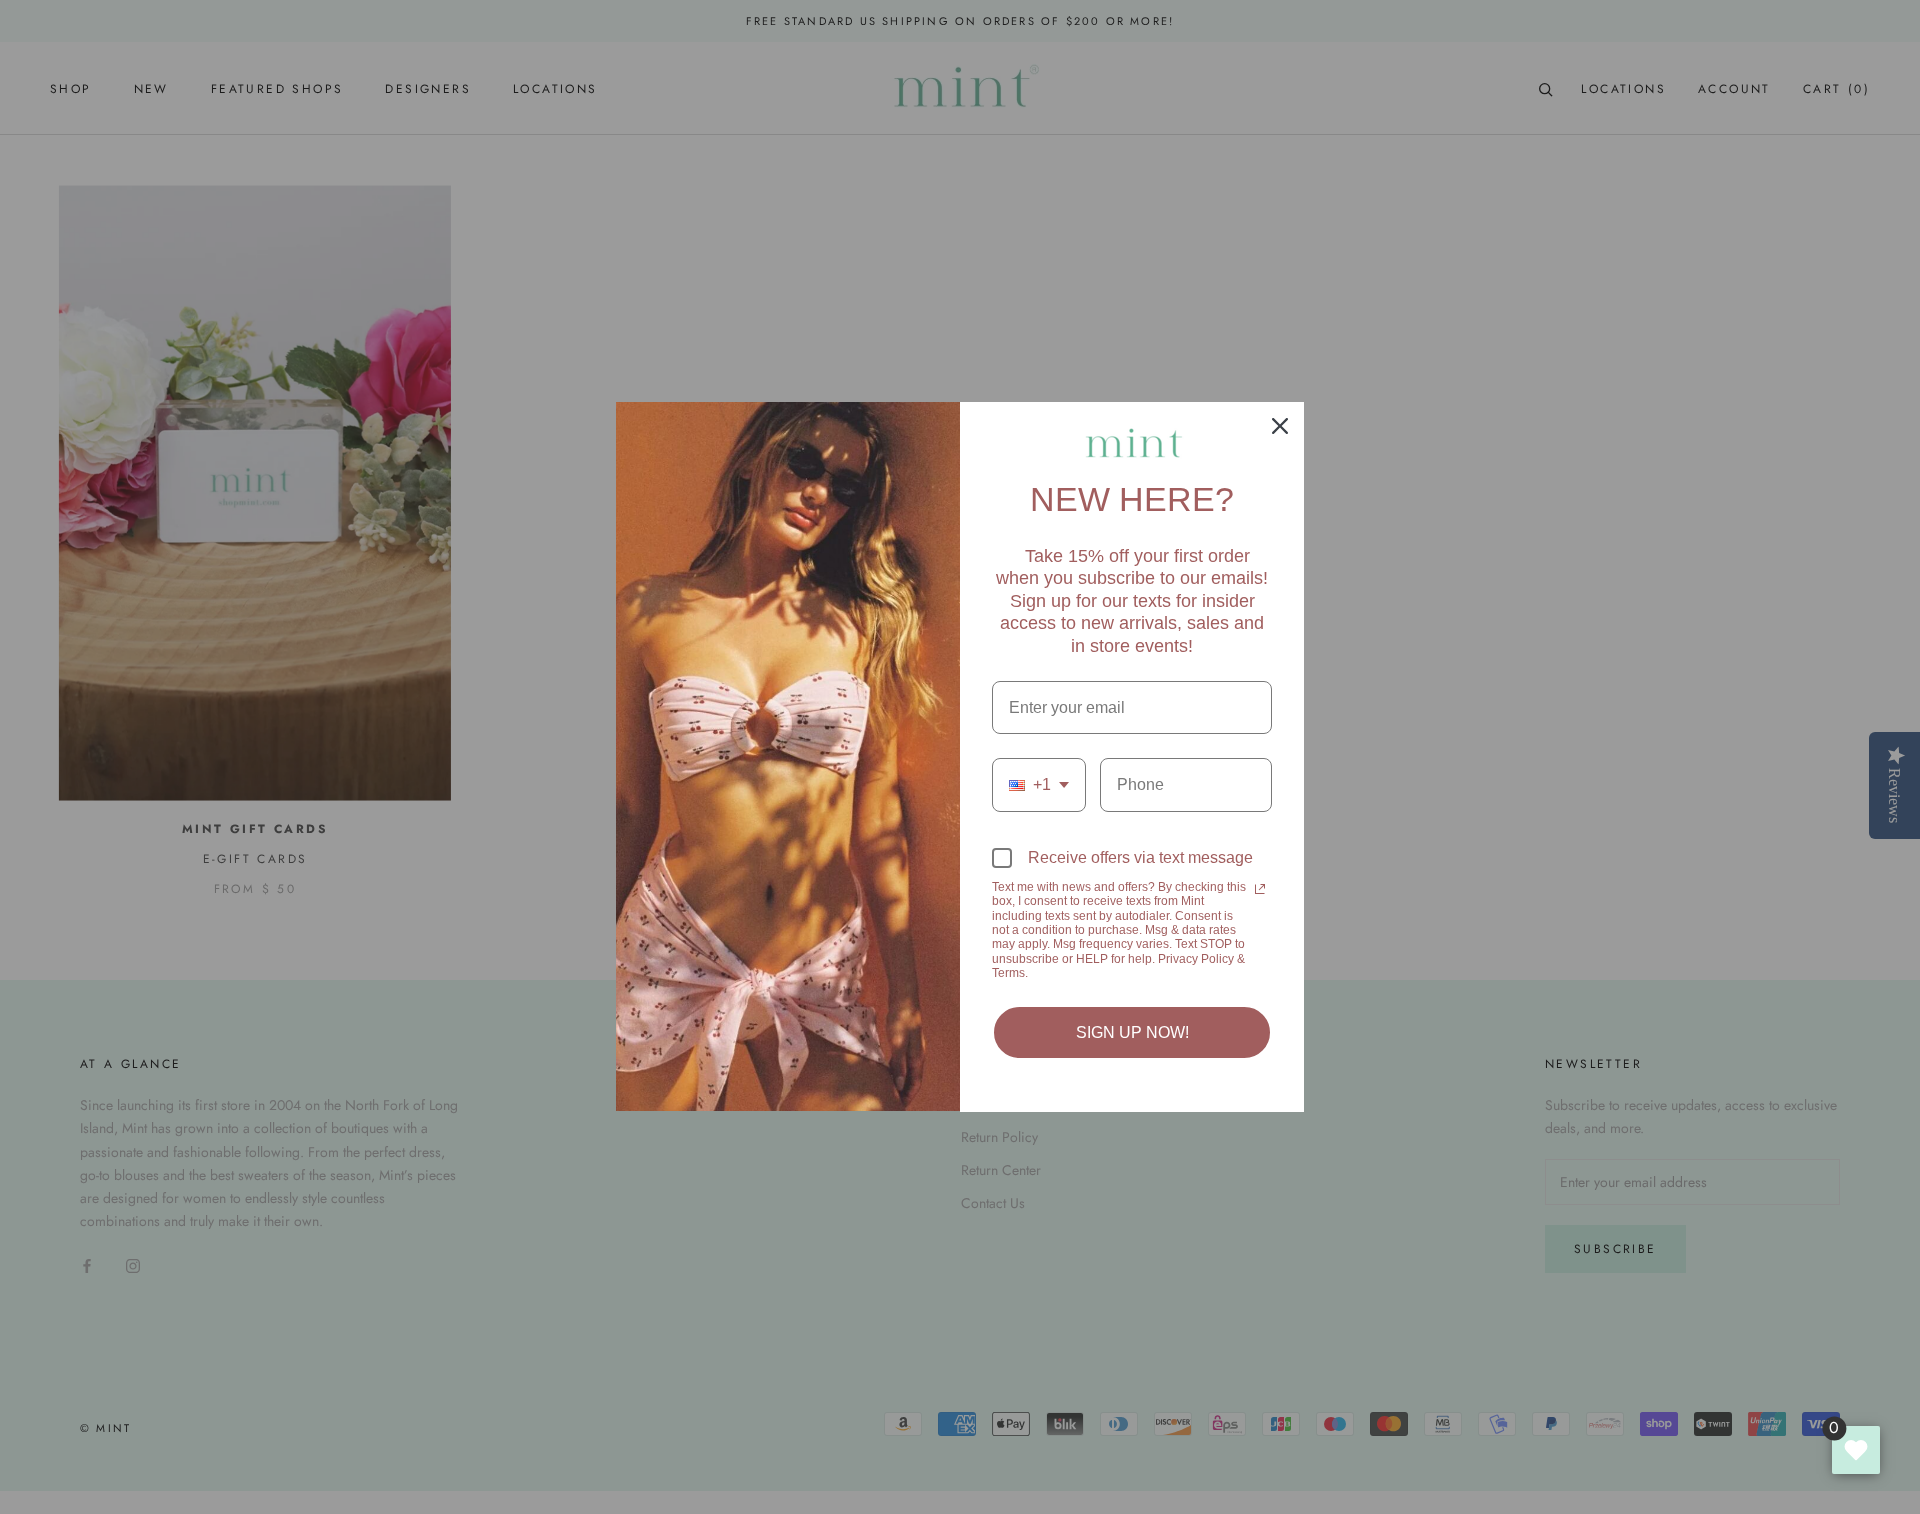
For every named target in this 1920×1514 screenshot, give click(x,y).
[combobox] (1039, 784)
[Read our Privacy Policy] (1260, 889)
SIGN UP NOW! (1132, 1032)
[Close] (1280, 426)
